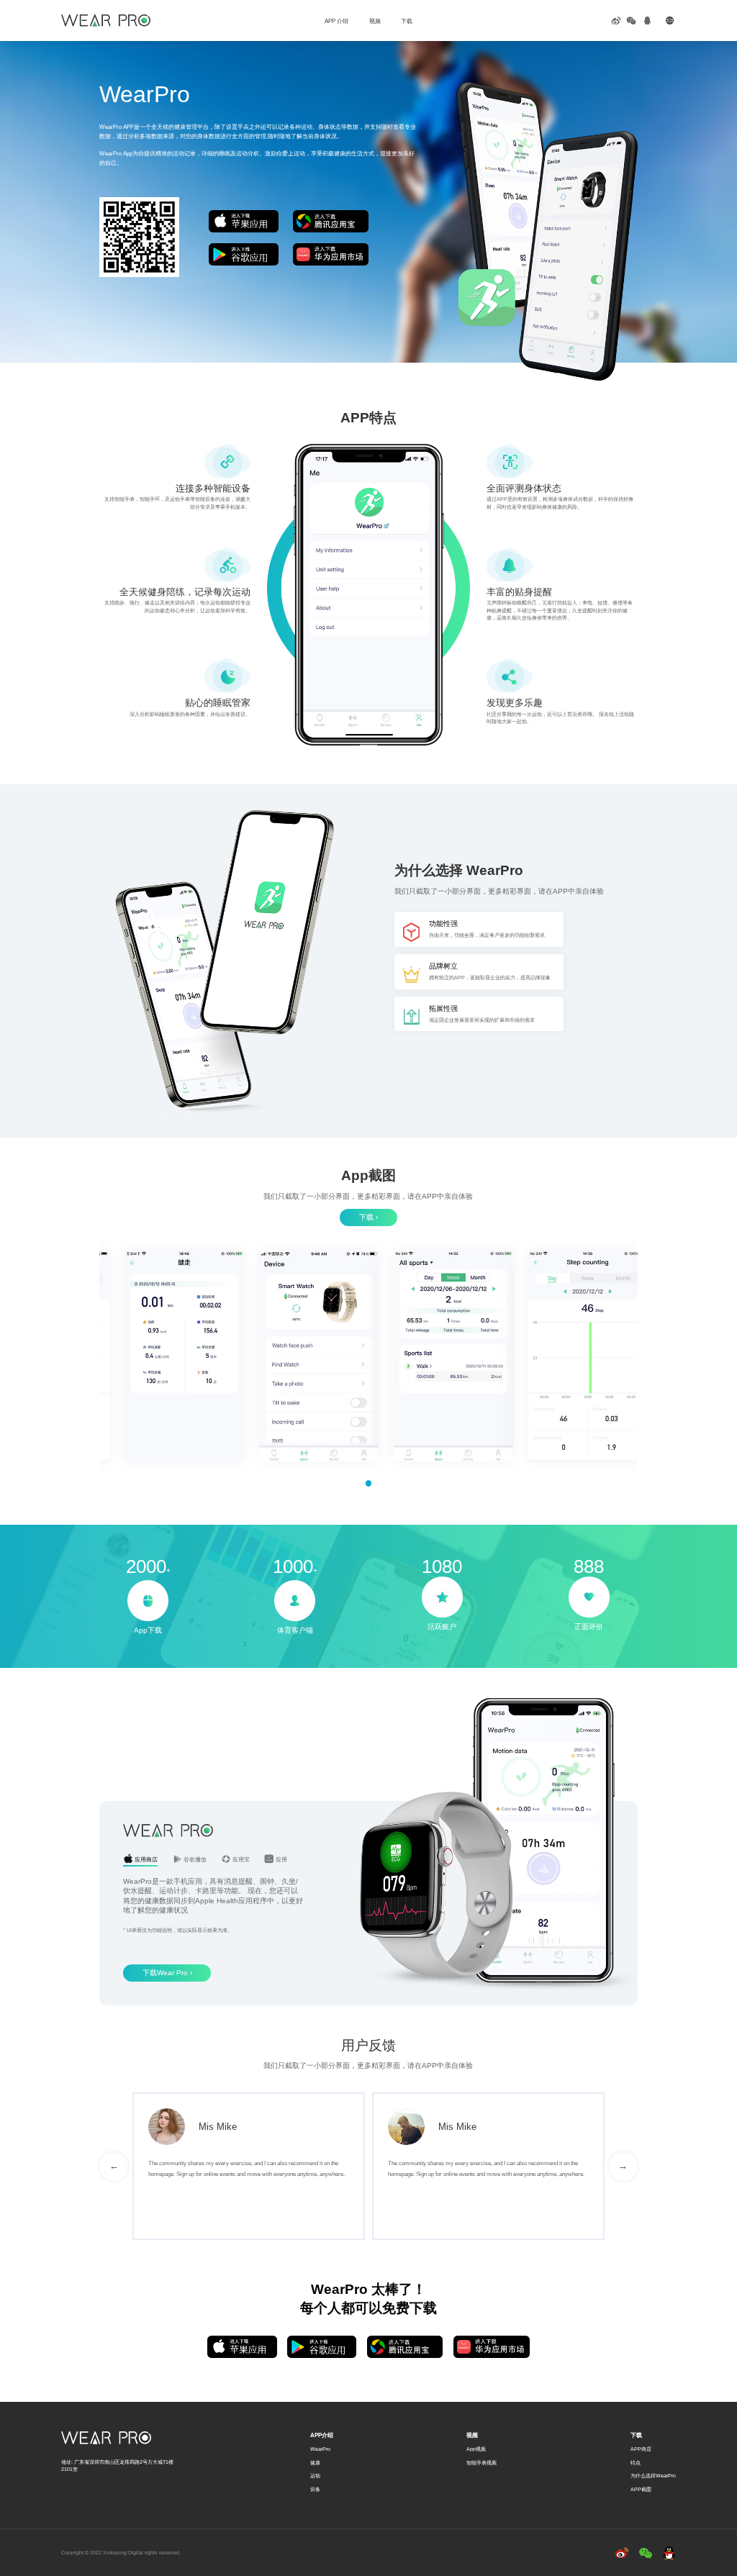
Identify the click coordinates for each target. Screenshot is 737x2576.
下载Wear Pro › (167, 1973)
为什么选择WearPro (653, 2476)
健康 (315, 2463)
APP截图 (641, 2489)
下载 (407, 21)
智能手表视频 (481, 2463)
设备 (315, 2489)
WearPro (320, 2449)
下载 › (368, 1217)
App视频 (476, 2449)
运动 (315, 2476)
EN (685, 20)
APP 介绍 (336, 21)
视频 (375, 21)
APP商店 (641, 2449)
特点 (636, 2463)
